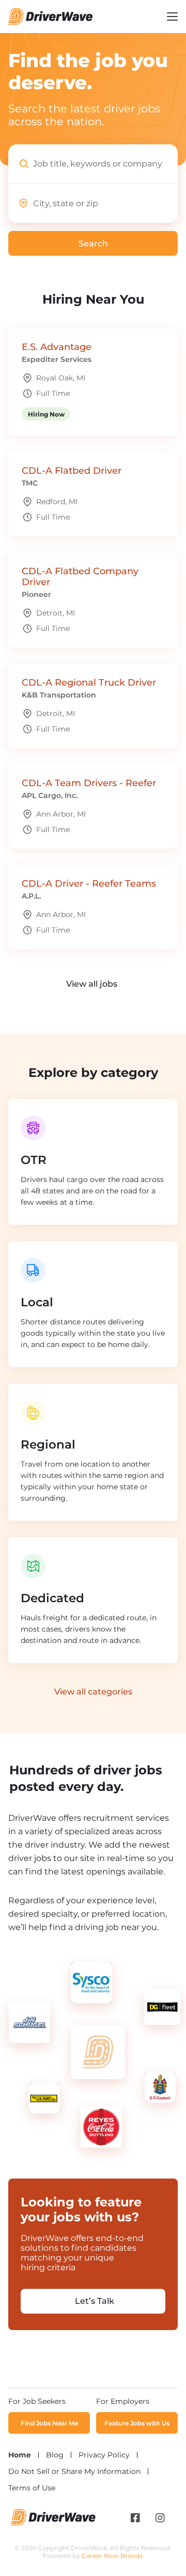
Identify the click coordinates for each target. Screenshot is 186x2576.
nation (84, 121)
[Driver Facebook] (135, 2518)
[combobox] (105, 164)
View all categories (93, 1692)
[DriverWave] (53, 2523)
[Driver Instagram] (160, 2518)
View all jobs (92, 984)
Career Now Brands (112, 2556)
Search (27, 109)
